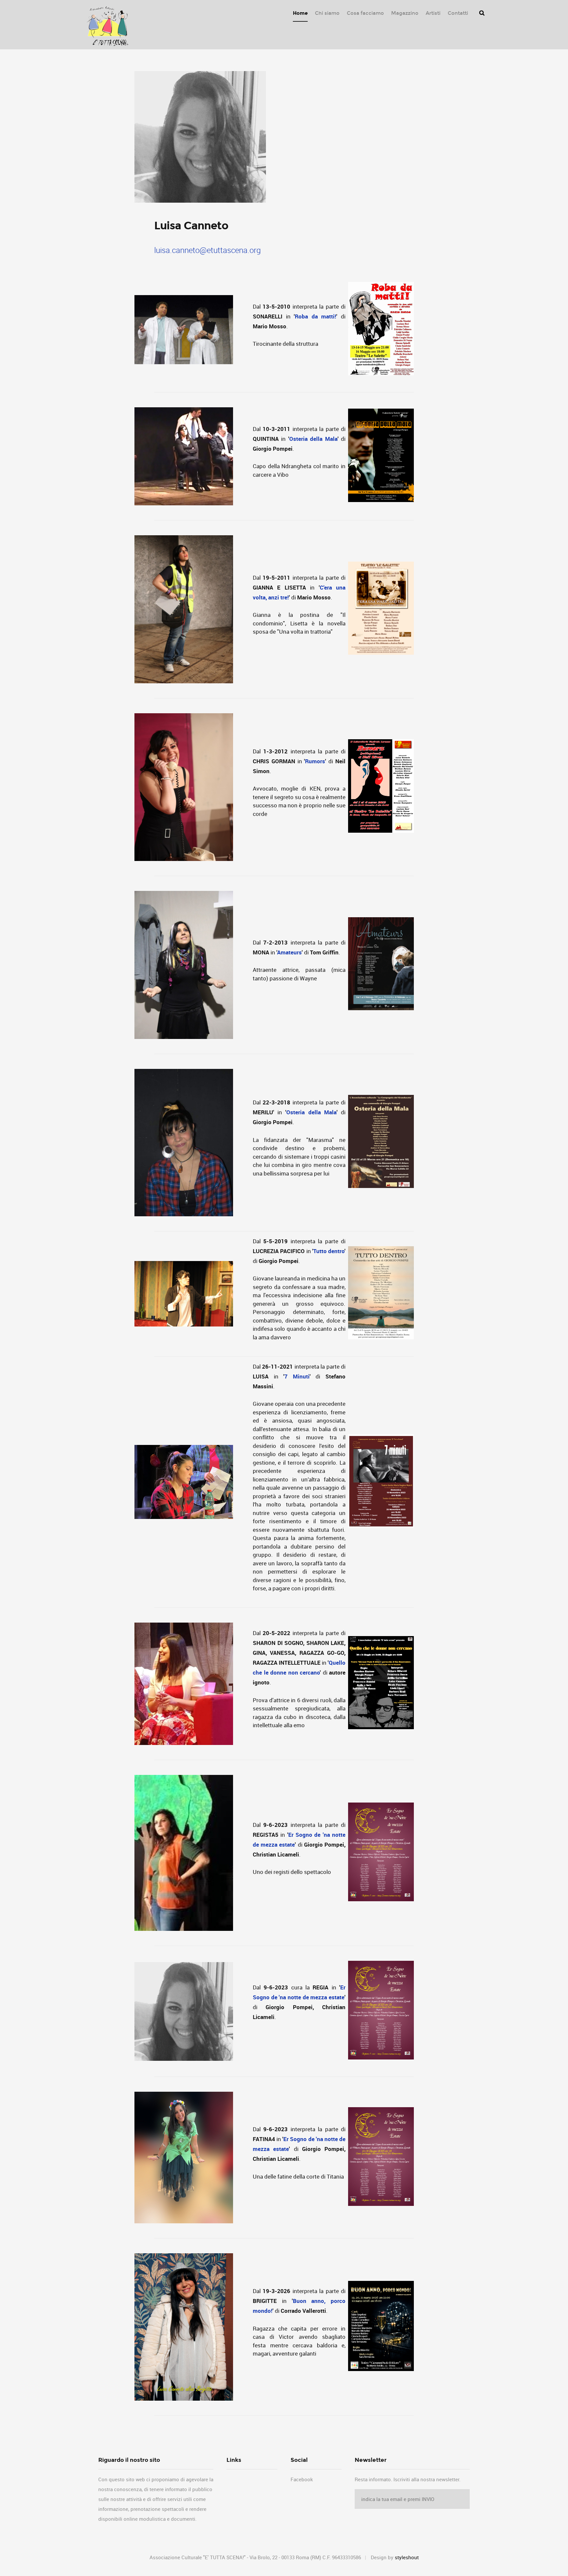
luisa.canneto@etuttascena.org (207, 250)
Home (300, 13)
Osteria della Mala (313, 439)
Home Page (106, 27)
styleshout (407, 2557)
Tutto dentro (329, 1251)
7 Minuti (297, 1376)
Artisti (433, 13)
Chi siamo (327, 13)
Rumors (315, 761)
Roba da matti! (316, 316)
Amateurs (289, 952)
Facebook (302, 2479)
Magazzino (405, 13)
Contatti (458, 13)
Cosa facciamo (365, 13)
